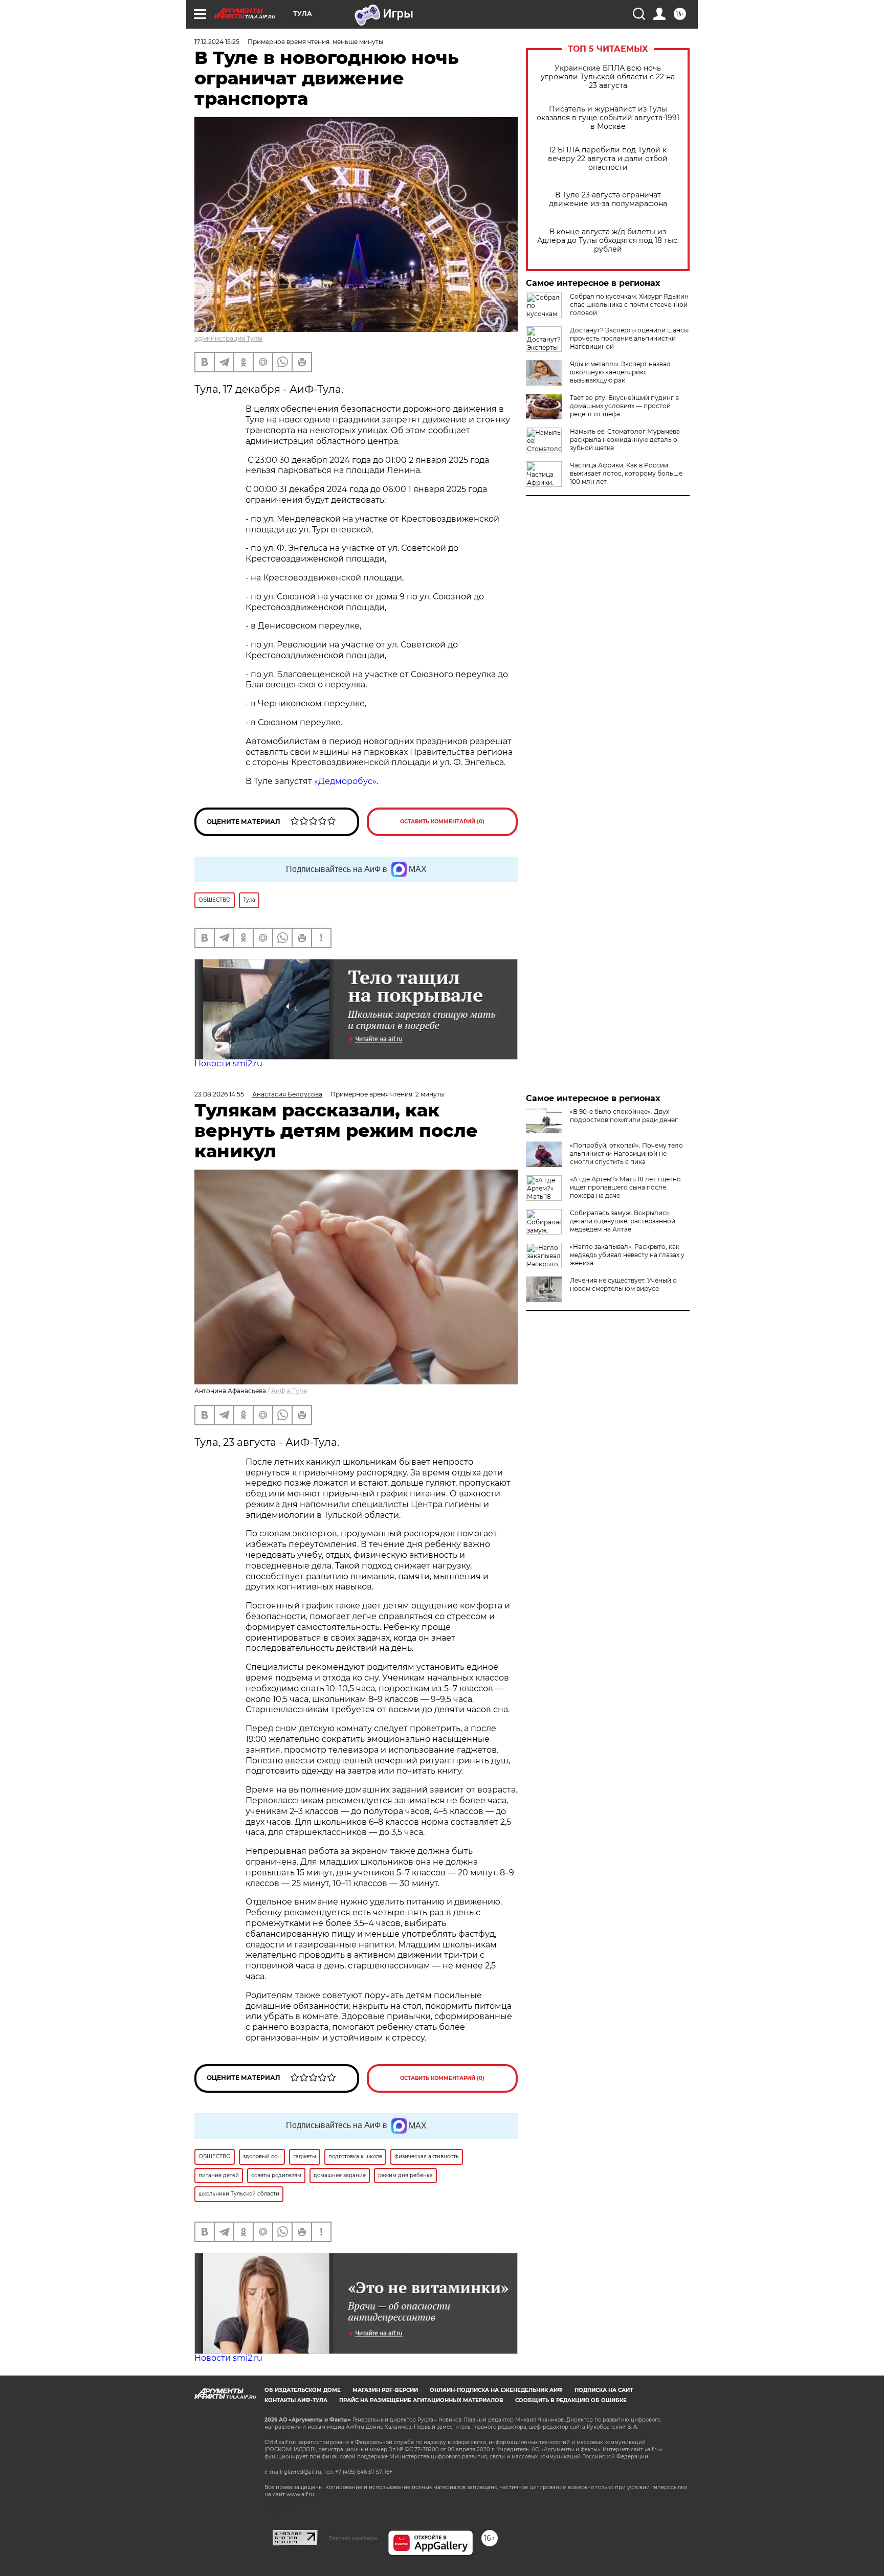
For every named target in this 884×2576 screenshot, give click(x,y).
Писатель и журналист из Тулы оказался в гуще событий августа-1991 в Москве (608, 118)
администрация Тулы (228, 338)
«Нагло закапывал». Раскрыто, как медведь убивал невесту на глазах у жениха (627, 1255)
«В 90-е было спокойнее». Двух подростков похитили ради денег (624, 1116)
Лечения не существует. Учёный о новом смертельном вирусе (623, 1284)
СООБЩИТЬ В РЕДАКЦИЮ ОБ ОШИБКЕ (571, 2400)
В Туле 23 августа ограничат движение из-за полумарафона (608, 199)
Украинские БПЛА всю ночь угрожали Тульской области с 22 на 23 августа (608, 77)
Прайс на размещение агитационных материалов (421, 2400)
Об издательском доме (303, 2390)
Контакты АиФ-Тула (296, 2400)
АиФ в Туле (289, 1391)
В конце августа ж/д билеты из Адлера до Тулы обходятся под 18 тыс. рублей (608, 241)
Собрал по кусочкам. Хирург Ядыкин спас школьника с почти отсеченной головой (629, 305)
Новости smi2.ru (228, 1063)
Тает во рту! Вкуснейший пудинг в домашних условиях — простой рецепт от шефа (624, 406)
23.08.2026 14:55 (219, 1094)
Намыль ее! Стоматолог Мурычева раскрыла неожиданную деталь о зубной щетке (625, 440)
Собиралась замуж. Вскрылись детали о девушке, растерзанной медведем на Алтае (623, 1221)
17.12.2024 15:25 (217, 42)
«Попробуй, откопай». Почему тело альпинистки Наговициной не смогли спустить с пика (626, 1153)
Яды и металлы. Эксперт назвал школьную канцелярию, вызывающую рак (620, 372)
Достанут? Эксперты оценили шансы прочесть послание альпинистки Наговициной (629, 338)
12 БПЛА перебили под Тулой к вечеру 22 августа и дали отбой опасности (608, 159)
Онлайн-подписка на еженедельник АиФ (496, 2390)
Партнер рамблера (353, 2538)
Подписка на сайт (604, 2390)
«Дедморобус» (344, 781)
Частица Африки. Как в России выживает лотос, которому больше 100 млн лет (626, 473)
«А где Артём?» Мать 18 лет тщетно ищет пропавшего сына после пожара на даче (625, 1187)
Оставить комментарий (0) (442, 822)
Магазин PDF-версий (385, 2390)
